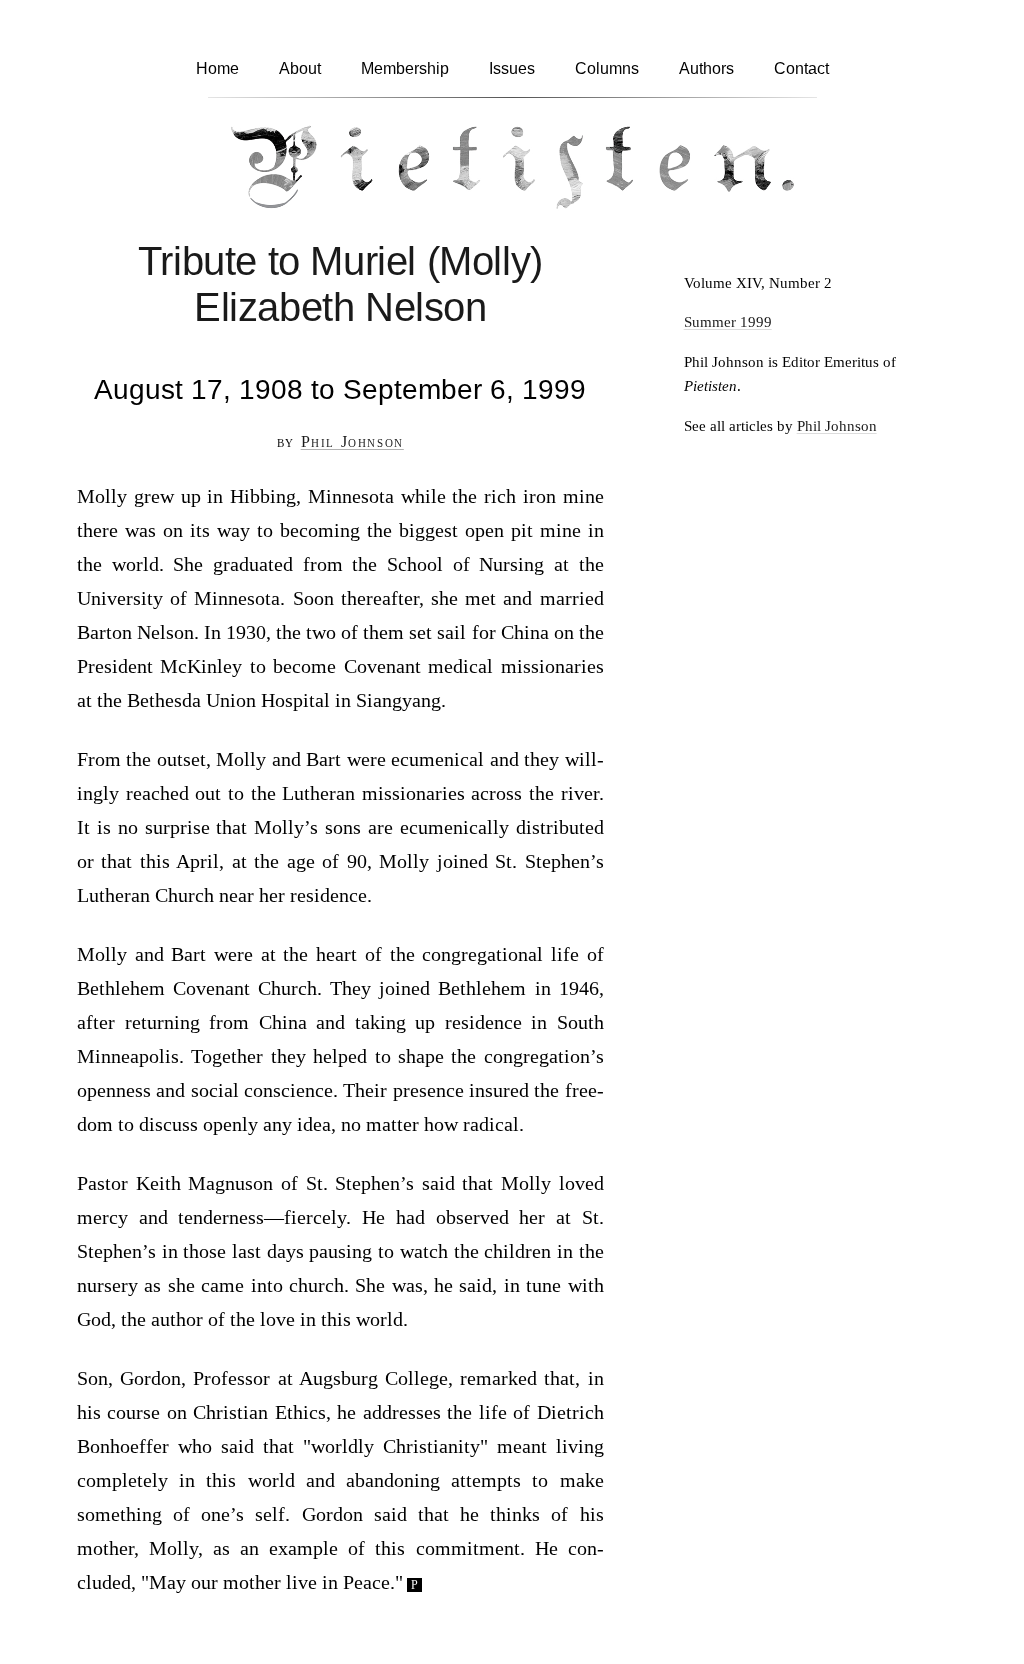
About (300, 68)
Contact (801, 68)
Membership (405, 68)
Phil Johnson (352, 441)
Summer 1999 (728, 321)
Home (217, 68)
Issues (512, 68)
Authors (706, 68)
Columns (607, 68)
